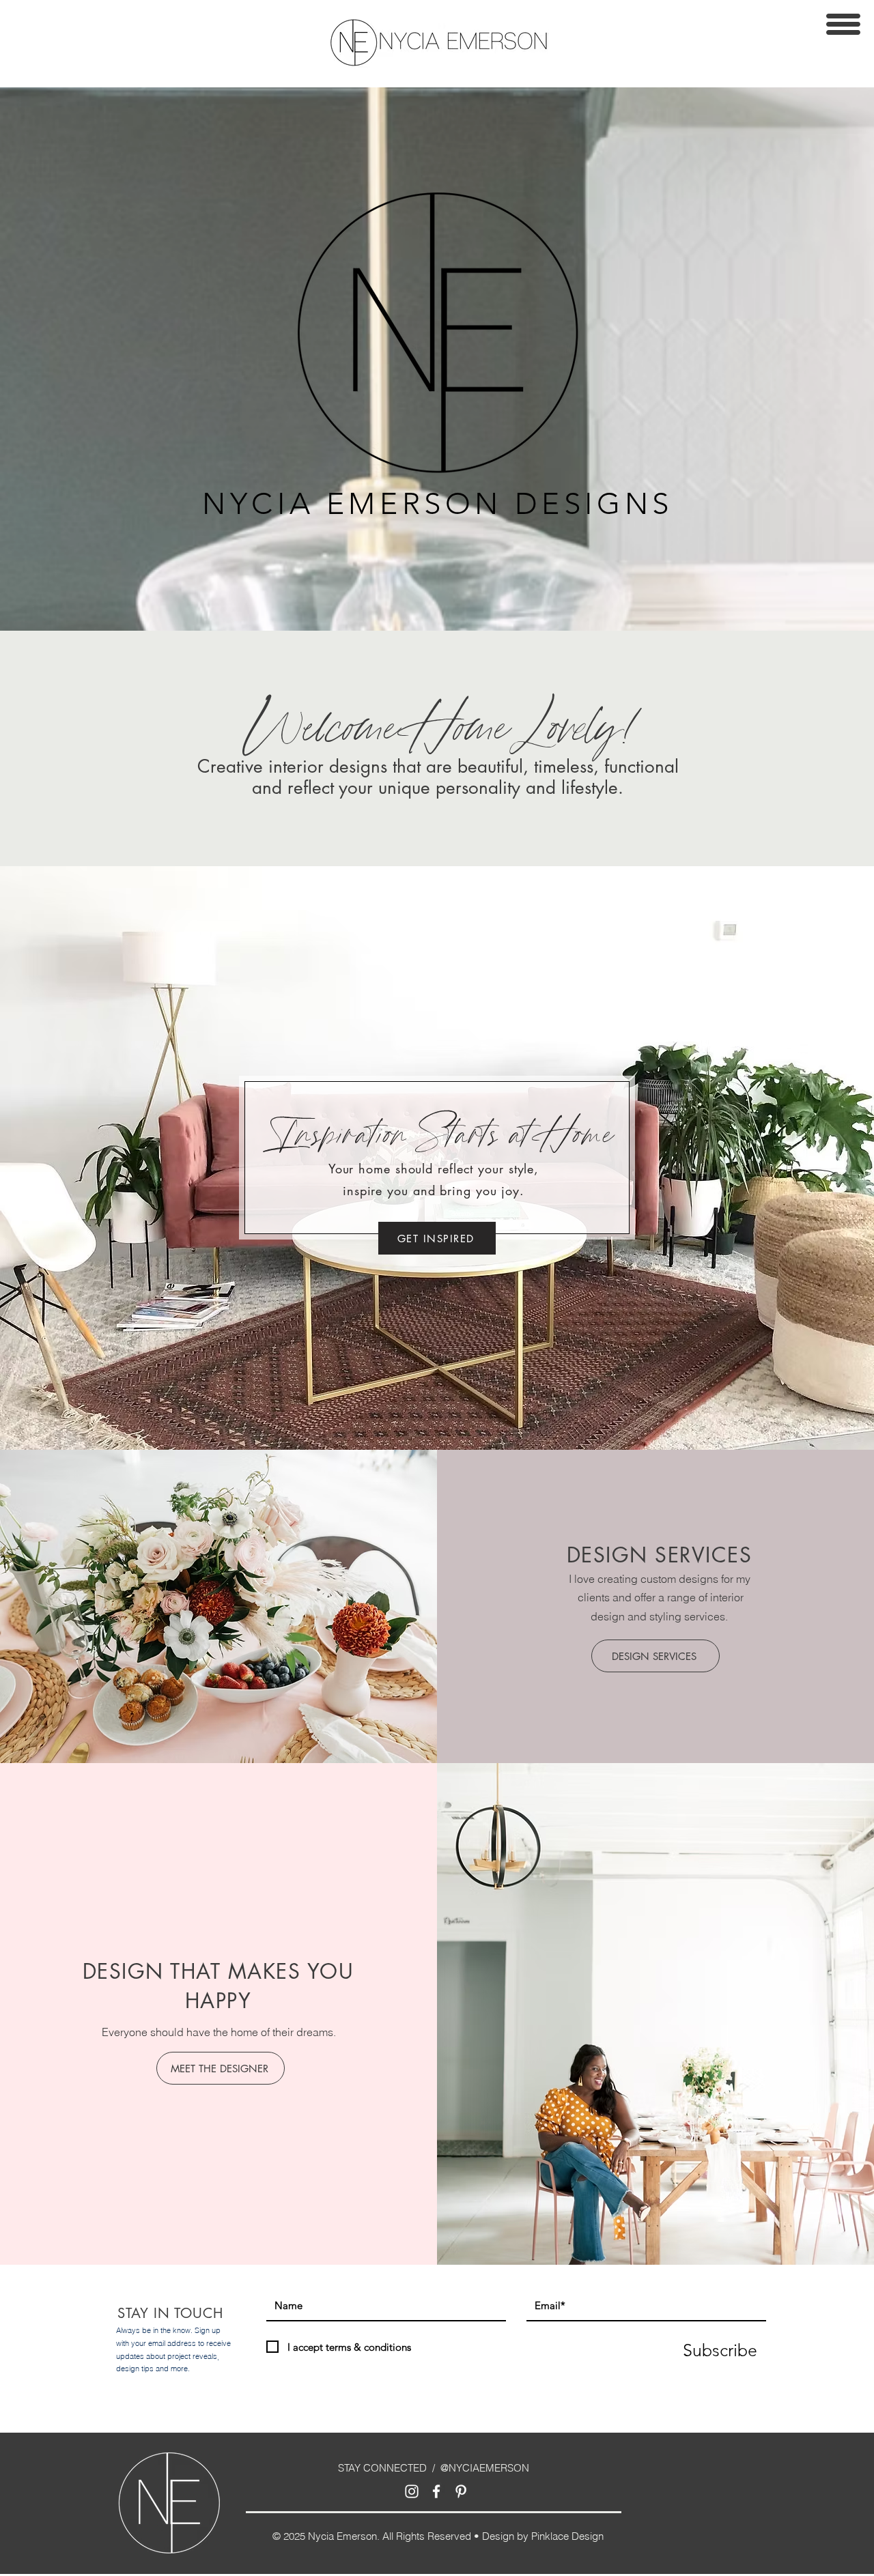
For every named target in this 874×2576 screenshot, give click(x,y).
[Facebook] (436, 2491)
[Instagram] (412, 2491)
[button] (843, 24)
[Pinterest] (461, 2491)
